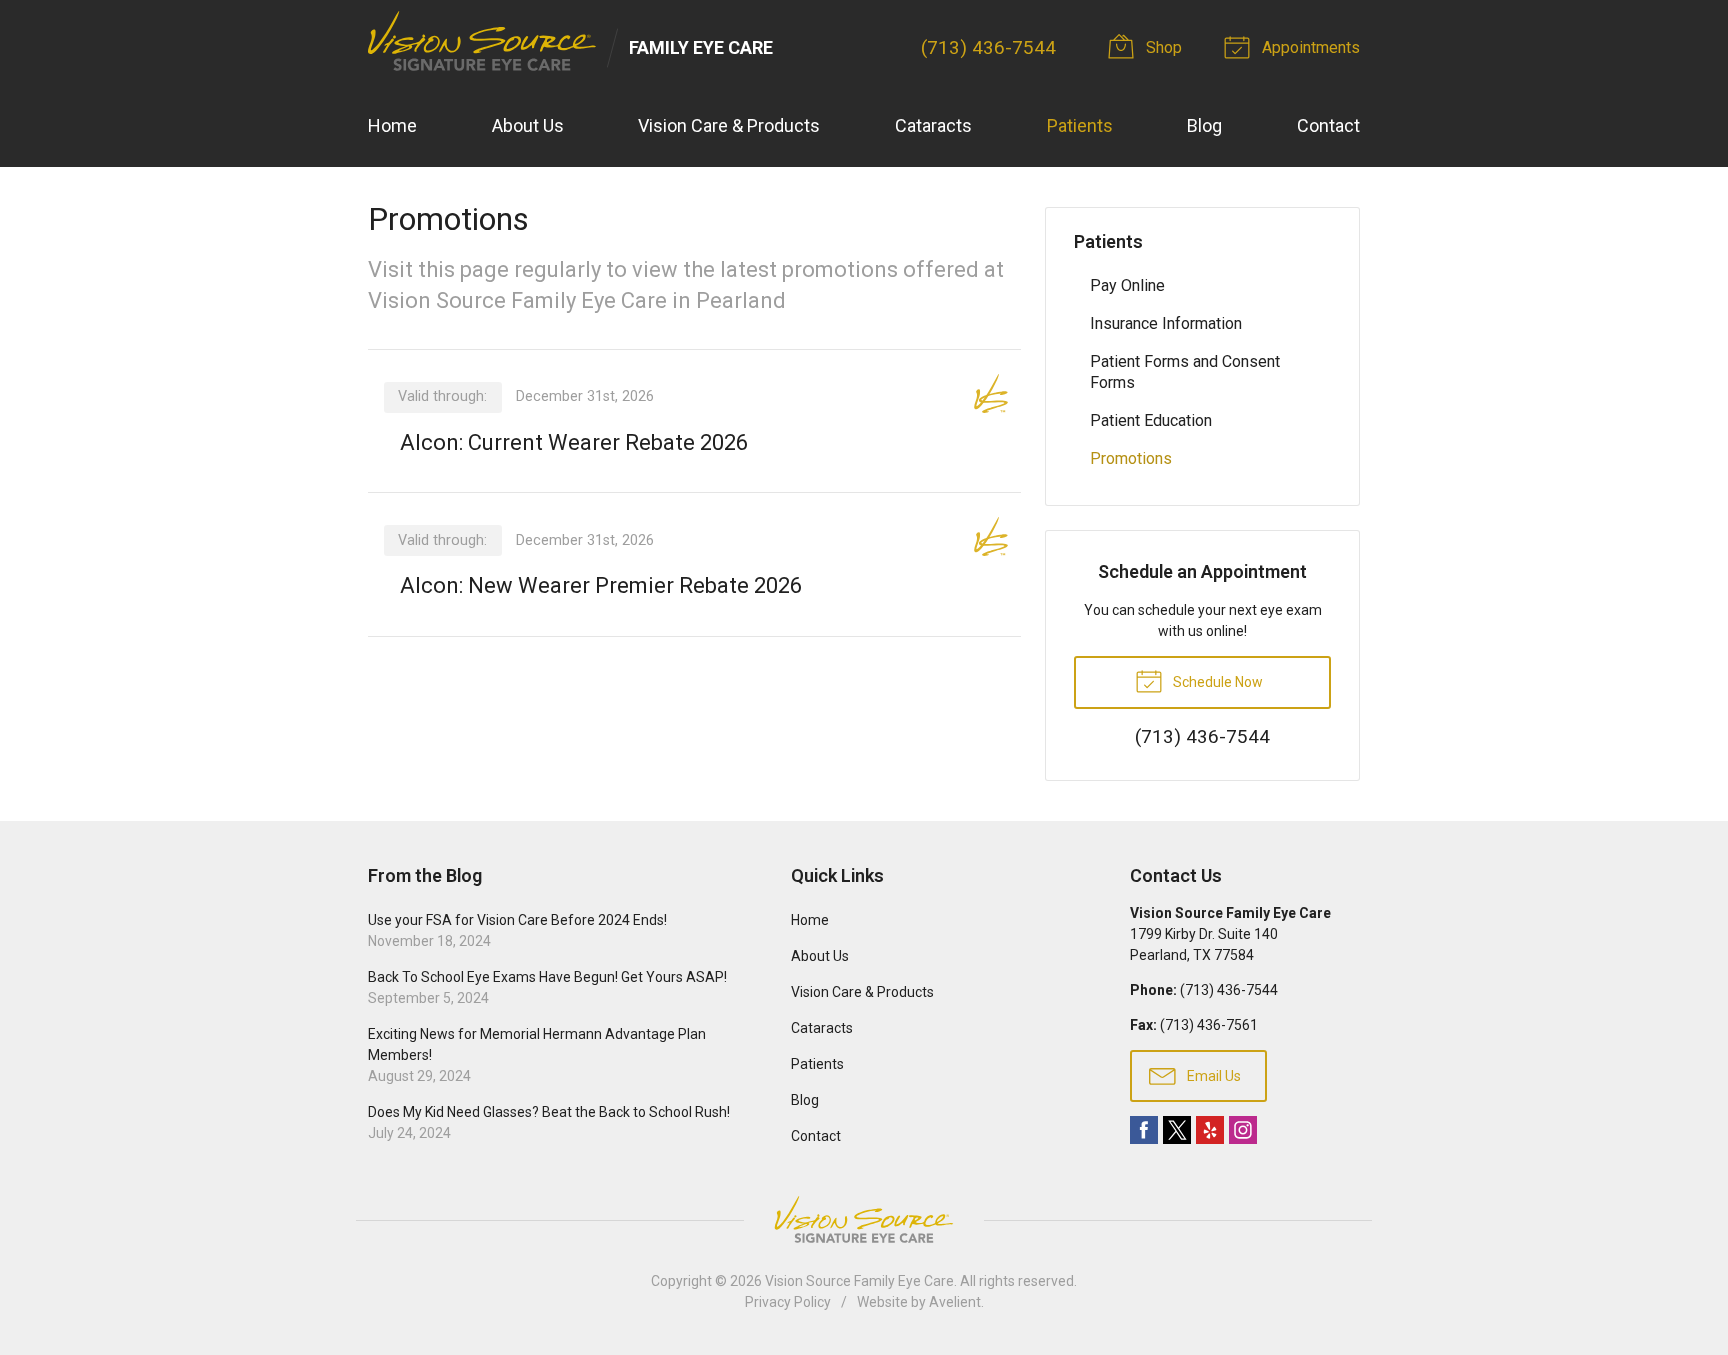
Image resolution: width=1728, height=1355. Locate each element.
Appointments (1309, 47)
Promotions (1131, 458)
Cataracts (933, 125)
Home (392, 125)
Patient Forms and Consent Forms (1185, 372)
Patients (1080, 125)
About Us (528, 125)
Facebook (1144, 1130)
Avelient (955, 1302)
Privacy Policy (788, 1302)
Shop (1162, 47)
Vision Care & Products (729, 125)
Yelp (1210, 1130)
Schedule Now (1216, 682)
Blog (1204, 125)
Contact (1328, 125)
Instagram (1243, 1130)
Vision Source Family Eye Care (859, 1281)
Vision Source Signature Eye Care (864, 1219)
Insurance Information (1166, 323)
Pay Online (1127, 285)
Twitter (1177, 1130)
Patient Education (1151, 420)
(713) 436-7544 (988, 47)
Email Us (1212, 1076)
